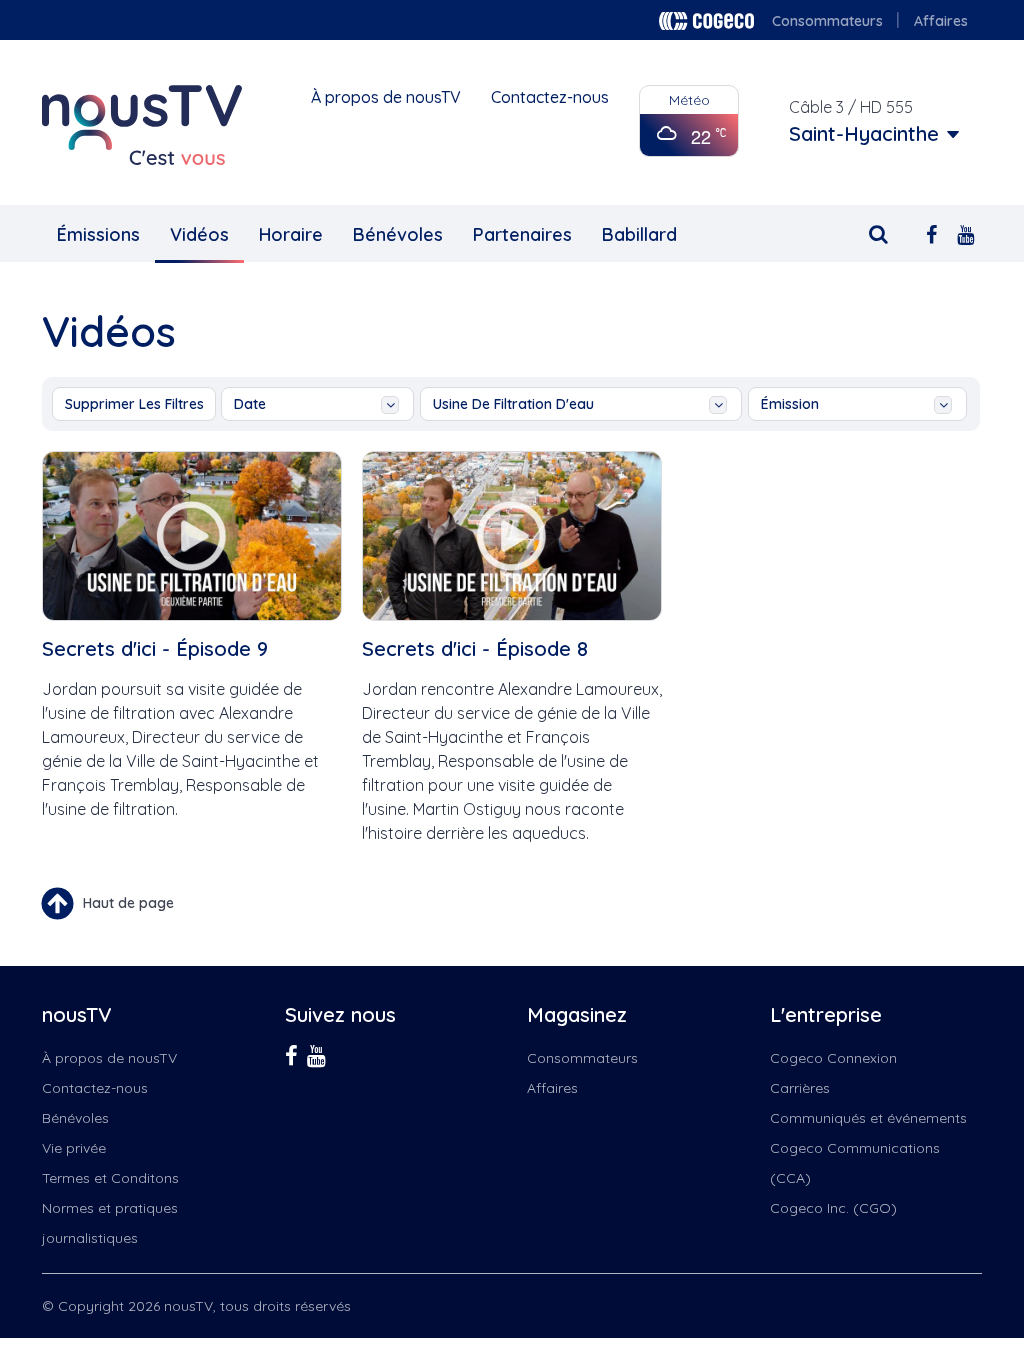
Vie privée (74, 1148)
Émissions (98, 234)
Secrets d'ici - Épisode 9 (155, 648)
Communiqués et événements (868, 1118)
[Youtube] (965, 232)
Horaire (291, 234)
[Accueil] (142, 125)
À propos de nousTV (386, 97)
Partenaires (522, 234)
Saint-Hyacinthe (864, 134)
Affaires (941, 21)
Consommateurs (827, 21)
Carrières (800, 1088)
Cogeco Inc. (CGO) (833, 1208)
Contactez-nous (550, 97)
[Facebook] (931, 232)
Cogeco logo (706, 21)
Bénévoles (398, 234)
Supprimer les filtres (134, 404)
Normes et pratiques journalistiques (110, 1223)
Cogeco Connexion (833, 1058)
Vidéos (199, 234)
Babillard (639, 234)
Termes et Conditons (110, 1178)
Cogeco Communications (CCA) (855, 1163)
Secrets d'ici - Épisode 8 (475, 648)
